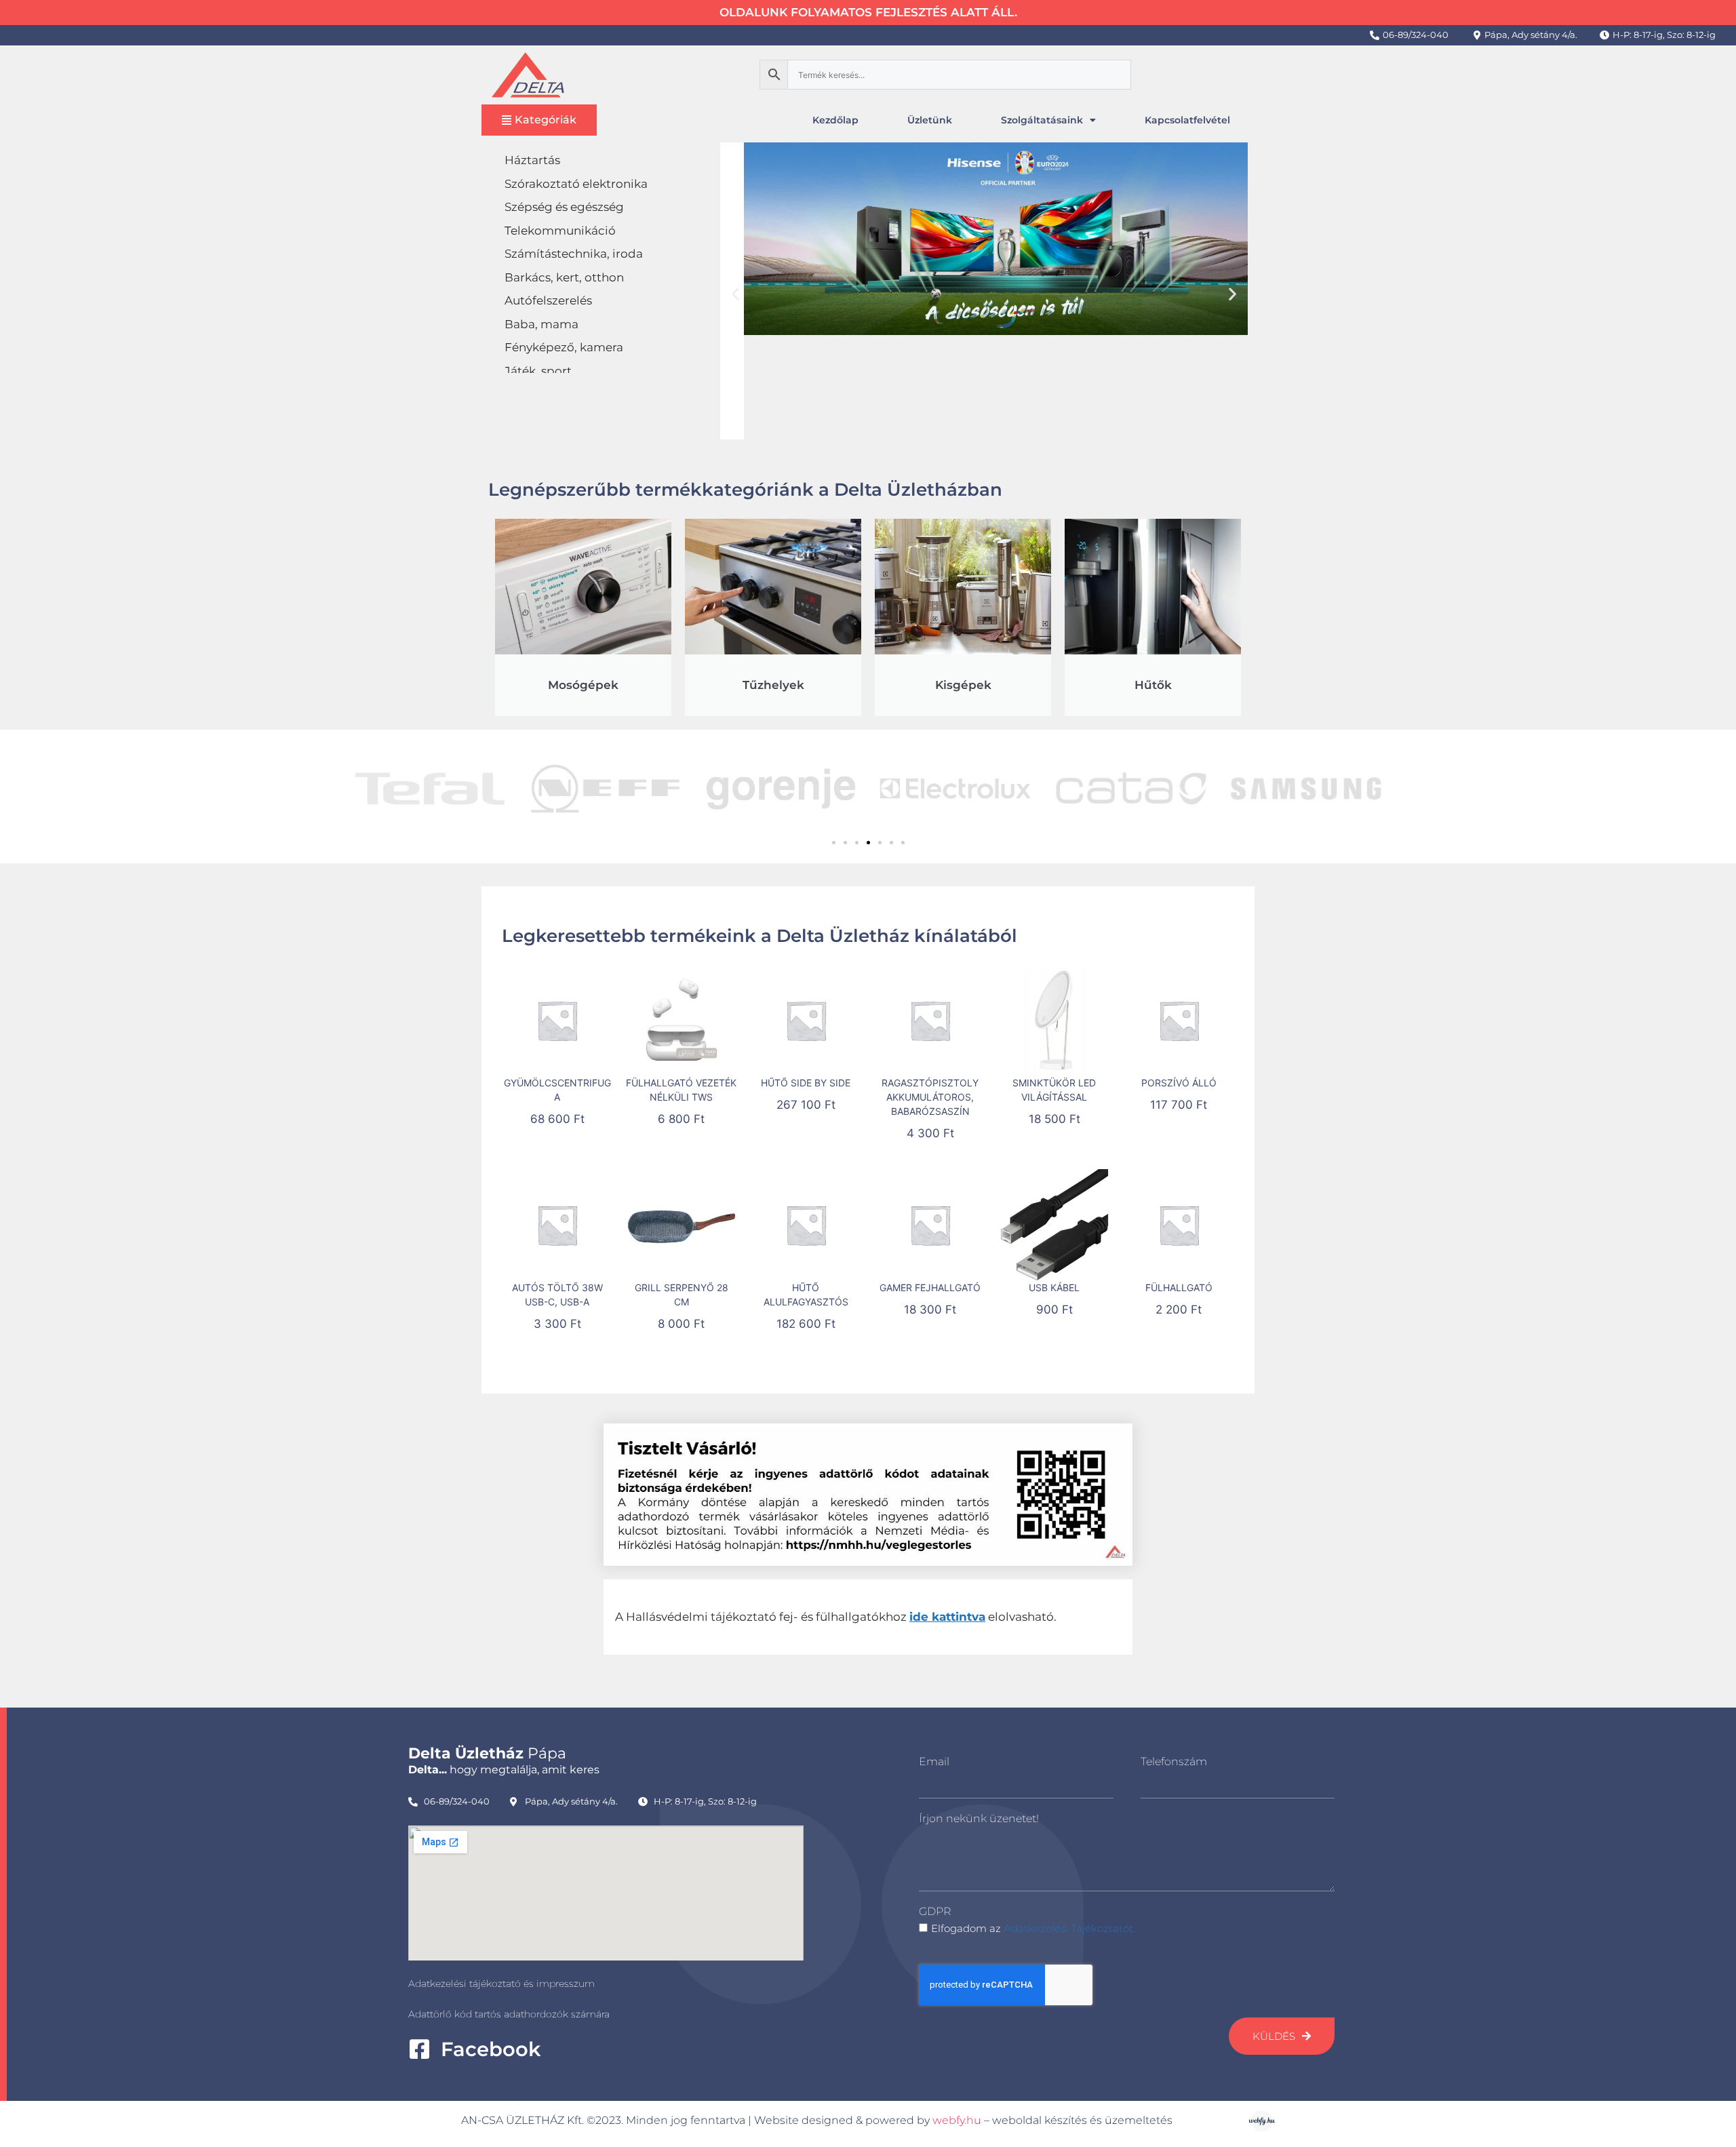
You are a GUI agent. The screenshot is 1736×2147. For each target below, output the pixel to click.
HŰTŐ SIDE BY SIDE (806, 1083)
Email (934, 1761)
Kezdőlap (835, 120)
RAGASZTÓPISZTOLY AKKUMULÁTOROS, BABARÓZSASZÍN (930, 1097)
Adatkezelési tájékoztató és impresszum (501, 1984)
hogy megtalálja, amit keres (504, 1770)
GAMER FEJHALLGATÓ (930, 1287)
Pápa (487, 1753)
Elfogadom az (1033, 1928)
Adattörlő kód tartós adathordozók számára (509, 2014)
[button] (735, 293)
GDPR (935, 1911)
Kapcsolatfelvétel (1187, 120)
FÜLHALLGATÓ (1179, 1287)
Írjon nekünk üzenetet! (979, 1818)
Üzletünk (930, 120)
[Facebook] (419, 2049)
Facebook (491, 2049)
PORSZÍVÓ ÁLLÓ (1179, 1083)
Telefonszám (1174, 1761)
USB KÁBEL (1054, 1287)
